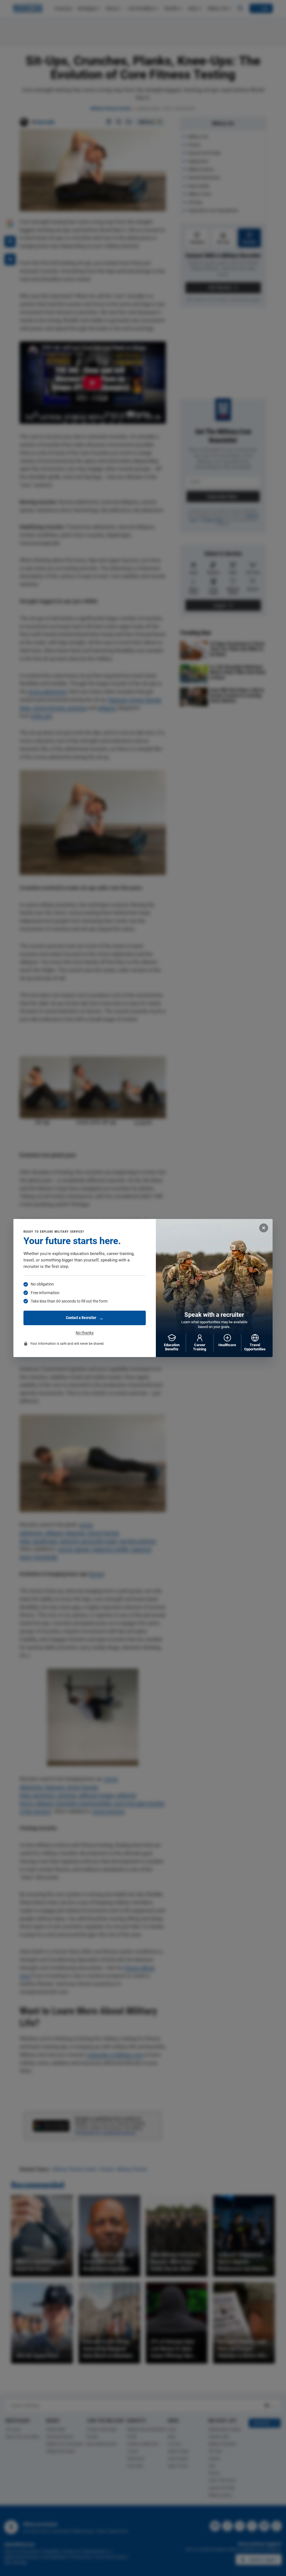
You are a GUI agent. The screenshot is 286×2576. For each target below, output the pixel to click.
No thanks (85, 1333)
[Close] (264, 1228)
